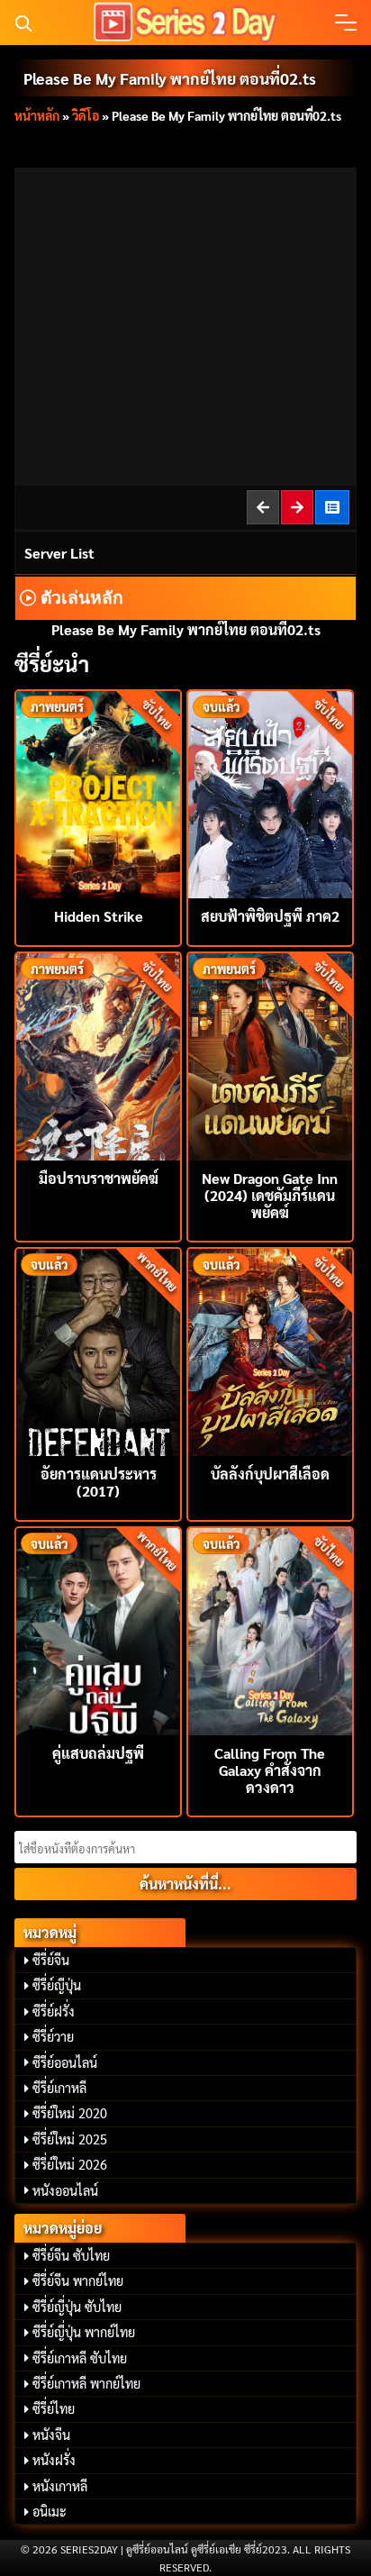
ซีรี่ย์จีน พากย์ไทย (78, 2280)
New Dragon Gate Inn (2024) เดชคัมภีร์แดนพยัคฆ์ (270, 1195)
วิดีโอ (86, 115)
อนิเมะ (50, 2511)
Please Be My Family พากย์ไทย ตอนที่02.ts (170, 78)
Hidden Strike (99, 916)
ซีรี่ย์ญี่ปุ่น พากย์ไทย (84, 2332)
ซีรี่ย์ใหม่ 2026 (70, 2164)
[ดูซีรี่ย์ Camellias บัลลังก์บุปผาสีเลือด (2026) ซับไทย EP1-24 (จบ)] (270, 1350)
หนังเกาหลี (60, 2486)
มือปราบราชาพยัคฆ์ (99, 1178)
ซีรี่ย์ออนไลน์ (65, 2062)
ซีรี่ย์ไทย (54, 2408)
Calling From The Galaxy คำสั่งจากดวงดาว (270, 1770)
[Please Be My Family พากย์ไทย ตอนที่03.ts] (298, 507)
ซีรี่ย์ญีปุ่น (57, 1985)
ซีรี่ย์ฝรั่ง (54, 2011)
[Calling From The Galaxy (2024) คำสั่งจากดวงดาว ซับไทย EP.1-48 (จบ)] (270, 1629)
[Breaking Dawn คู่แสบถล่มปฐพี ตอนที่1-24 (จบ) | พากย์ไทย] (98, 1629)
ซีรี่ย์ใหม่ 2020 (70, 2113)
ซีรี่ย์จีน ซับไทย (71, 2255)
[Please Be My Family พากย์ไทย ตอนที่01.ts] (264, 507)
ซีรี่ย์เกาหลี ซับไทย (80, 2358)
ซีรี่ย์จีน (51, 1960)
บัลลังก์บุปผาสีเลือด (270, 1474)
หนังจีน (51, 2435)
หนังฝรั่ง (54, 2460)
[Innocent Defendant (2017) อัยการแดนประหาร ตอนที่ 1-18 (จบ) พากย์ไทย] (98, 1350)
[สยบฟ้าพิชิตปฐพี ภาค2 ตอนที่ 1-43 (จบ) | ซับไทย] (270, 792)
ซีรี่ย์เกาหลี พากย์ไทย (86, 2383)
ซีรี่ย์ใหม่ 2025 (70, 2139)
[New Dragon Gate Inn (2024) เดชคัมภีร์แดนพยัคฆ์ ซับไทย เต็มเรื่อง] (270, 1055)
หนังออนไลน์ (65, 2190)
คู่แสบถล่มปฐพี (98, 1753)
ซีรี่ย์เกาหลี (59, 2088)
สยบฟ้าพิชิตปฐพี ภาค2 (270, 916)
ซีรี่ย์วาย (53, 2036)
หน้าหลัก (37, 115)
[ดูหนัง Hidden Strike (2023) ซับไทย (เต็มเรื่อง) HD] (98, 792)
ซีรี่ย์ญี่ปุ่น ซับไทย (77, 2307)
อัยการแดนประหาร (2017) (99, 1482)
